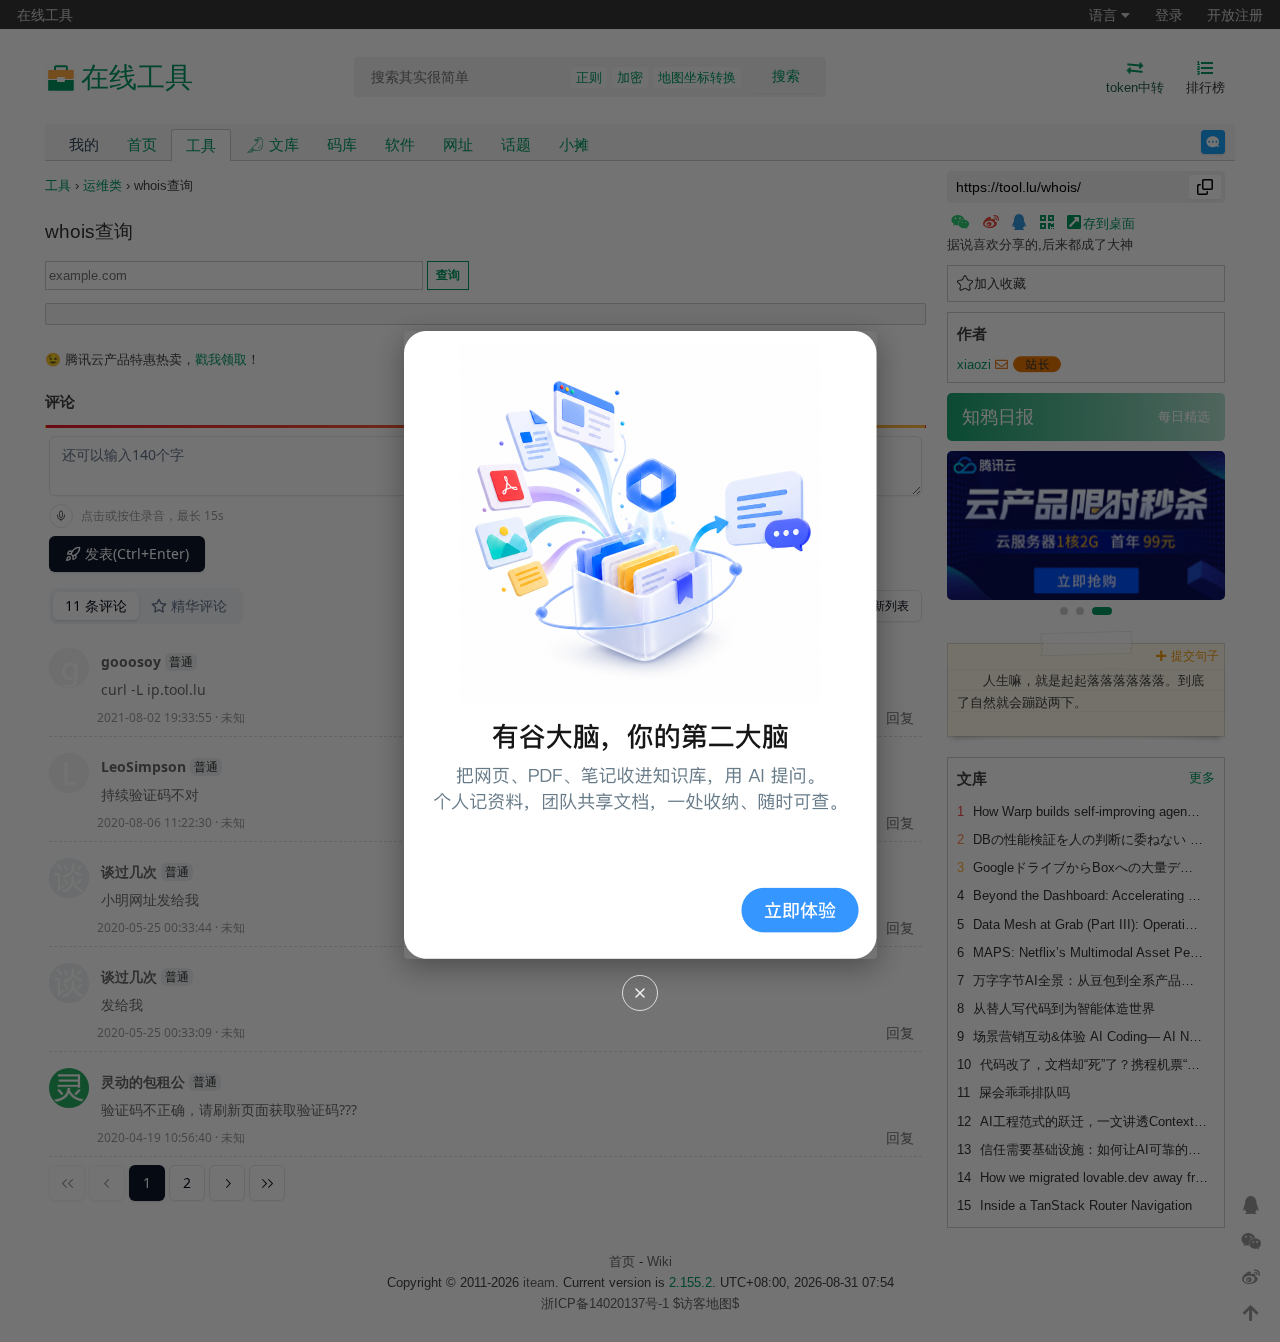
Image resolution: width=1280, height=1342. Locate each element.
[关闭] (640, 993)
